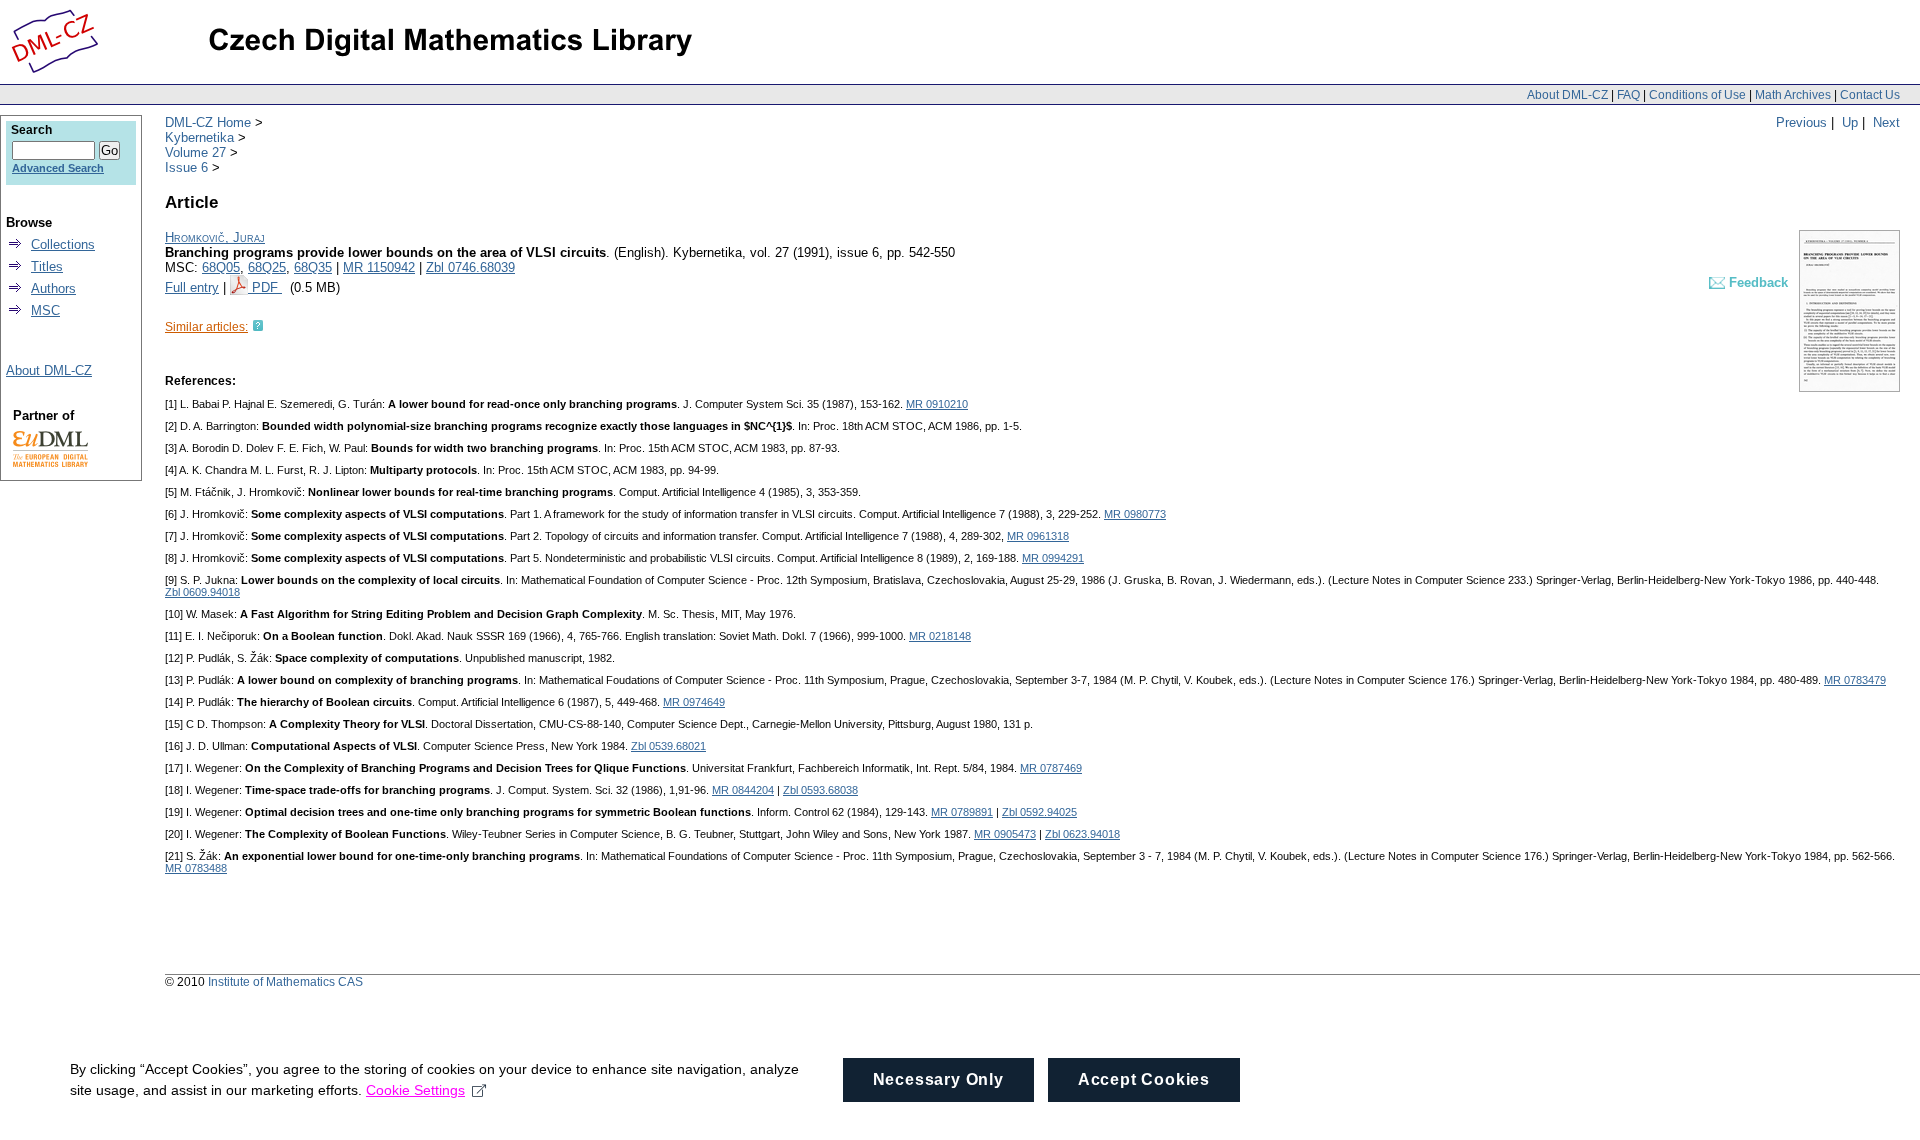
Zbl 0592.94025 (1039, 812)
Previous (1801, 122)
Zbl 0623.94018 (1082, 834)
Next (1886, 122)
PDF (267, 287)
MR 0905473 (1005, 834)
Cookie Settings (415, 1090)
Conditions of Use (1697, 95)
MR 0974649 (694, 702)
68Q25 (267, 267)
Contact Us (1870, 95)
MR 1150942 (379, 267)
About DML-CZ (1567, 95)
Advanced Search (58, 168)
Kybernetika (199, 137)
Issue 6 (186, 167)
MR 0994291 (1053, 558)
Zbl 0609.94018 (202, 592)
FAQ (1628, 95)
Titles (47, 266)
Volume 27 (195, 152)
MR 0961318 (1038, 536)
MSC (45, 310)
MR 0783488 (196, 868)
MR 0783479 (1855, 680)
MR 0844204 (743, 790)
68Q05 (221, 267)
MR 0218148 (940, 636)
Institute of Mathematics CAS (285, 982)
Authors (53, 288)
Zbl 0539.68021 (668, 746)
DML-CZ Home (208, 122)
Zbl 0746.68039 (470, 267)
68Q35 (313, 267)
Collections (63, 244)
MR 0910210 (937, 404)
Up (1850, 122)
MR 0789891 (962, 812)
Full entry (192, 287)
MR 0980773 (1135, 514)
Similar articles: (206, 327)
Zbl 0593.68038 (820, 790)
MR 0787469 (1051, 768)
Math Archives (1793, 95)
